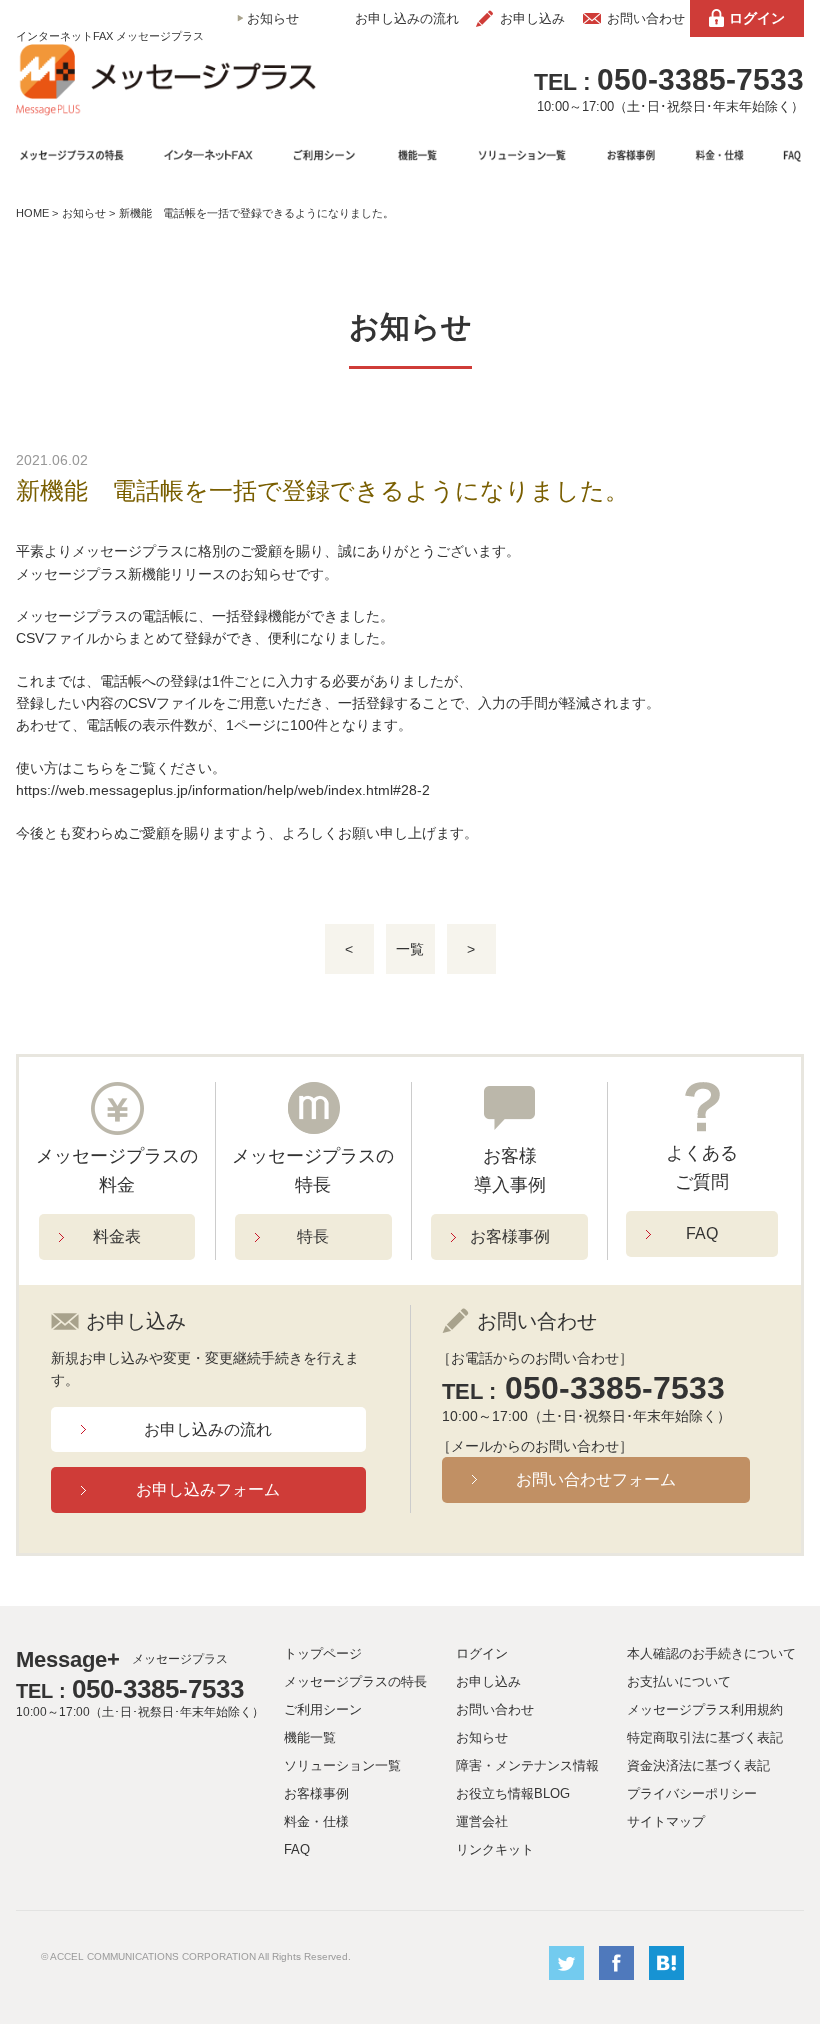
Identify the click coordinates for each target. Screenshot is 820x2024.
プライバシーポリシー (692, 1793)
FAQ (702, 1233)
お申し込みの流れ (407, 18)
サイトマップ (666, 1821)
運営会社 (482, 1821)
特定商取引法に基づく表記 (705, 1737)
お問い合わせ (646, 18)
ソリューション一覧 (342, 1765)
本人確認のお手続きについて (711, 1653)
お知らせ (273, 18)
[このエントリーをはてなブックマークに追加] (666, 1975)
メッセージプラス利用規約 (705, 1709)
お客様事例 (510, 1236)
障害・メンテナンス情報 (527, 1765)
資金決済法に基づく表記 (698, 1765)
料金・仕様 (316, 1821)
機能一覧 (310, 1737)
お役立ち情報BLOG (513, 1793)
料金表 (117, 1236)
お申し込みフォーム (208, 1489)
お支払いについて (679, 1681)
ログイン (757, 18)
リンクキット (495, 1849)
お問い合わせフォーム (596, 1479)
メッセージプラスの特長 (355, 1681)
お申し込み (532, 18)
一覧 (410, 949)
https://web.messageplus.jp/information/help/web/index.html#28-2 (223, 790)
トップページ (323, 1653)
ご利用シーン (323, 1709)
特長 (313, 1236)
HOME (32, 213)
